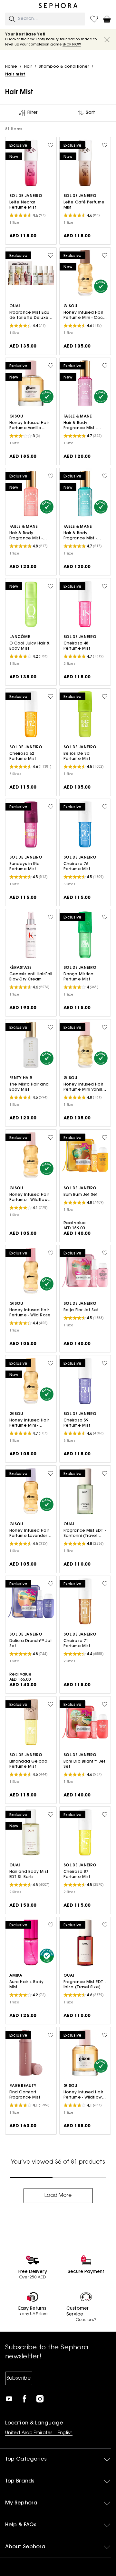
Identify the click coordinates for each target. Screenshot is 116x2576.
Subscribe (19, 2378)
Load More (58, 2196)
